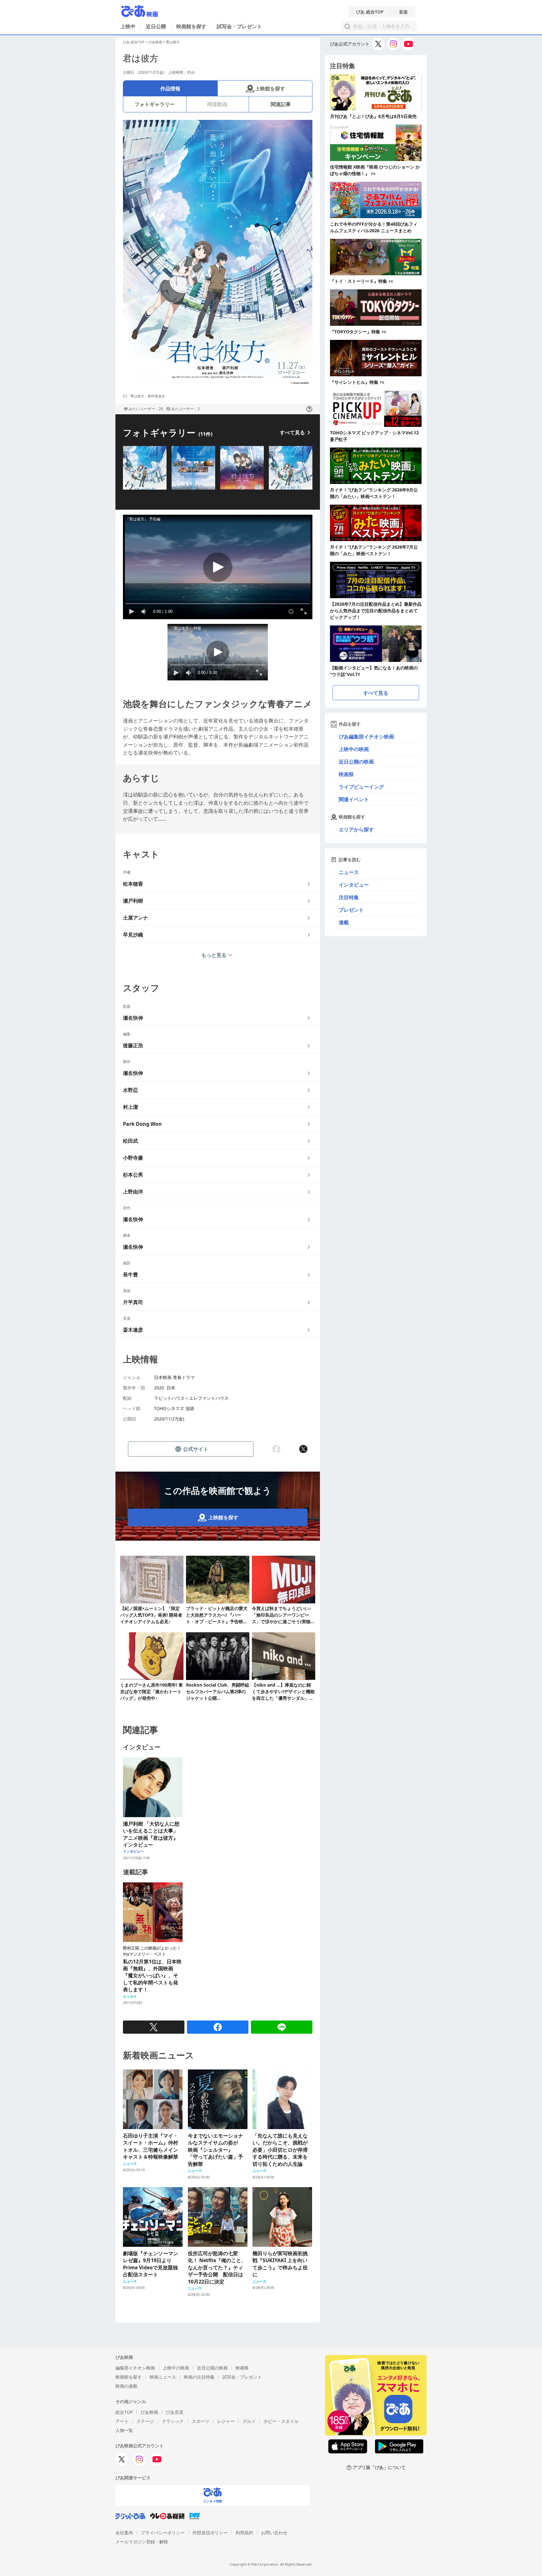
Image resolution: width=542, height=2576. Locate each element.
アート (122, 2421)
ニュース (349, 872)
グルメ (249, 2421)
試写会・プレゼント (239, 26)
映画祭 (346, 774)
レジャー (226, 2421)
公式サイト (196, 1449)
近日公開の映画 (356, 762)
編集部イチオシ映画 (135, 2368)
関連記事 (281, 104)
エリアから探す (356, 829)
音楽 (403, 12)
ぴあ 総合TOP (370, 12)
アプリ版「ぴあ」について (379, 2468)
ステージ (145, 2421)
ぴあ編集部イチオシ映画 (366, 737)
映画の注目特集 (199, 2377)
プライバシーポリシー (163, 2533)
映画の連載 (126, 2386)
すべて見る (292, 432)
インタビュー (354, 885)
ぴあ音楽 (175, 2412)
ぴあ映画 (155, 42)
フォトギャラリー (155, 104)
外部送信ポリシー (210, 2533)
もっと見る (214, 955)
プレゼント (351, 910)
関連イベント (354, 799)
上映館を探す (270, 89)
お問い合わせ (274, 2533)
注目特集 (349, 897)
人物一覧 (124, 2430)
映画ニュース (163, 2377)
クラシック (173, 2421)
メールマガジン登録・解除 (142, 2542)
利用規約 (244, 2533)
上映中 (128, 26)
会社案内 (124, 2533)
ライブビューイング (361, 787)
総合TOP (124, 2412)
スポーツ (200, 2421)
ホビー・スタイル (281, 2421)
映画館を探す (191, 26)
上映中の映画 (354, 749)
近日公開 (156, 26)
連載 (344, 922)
